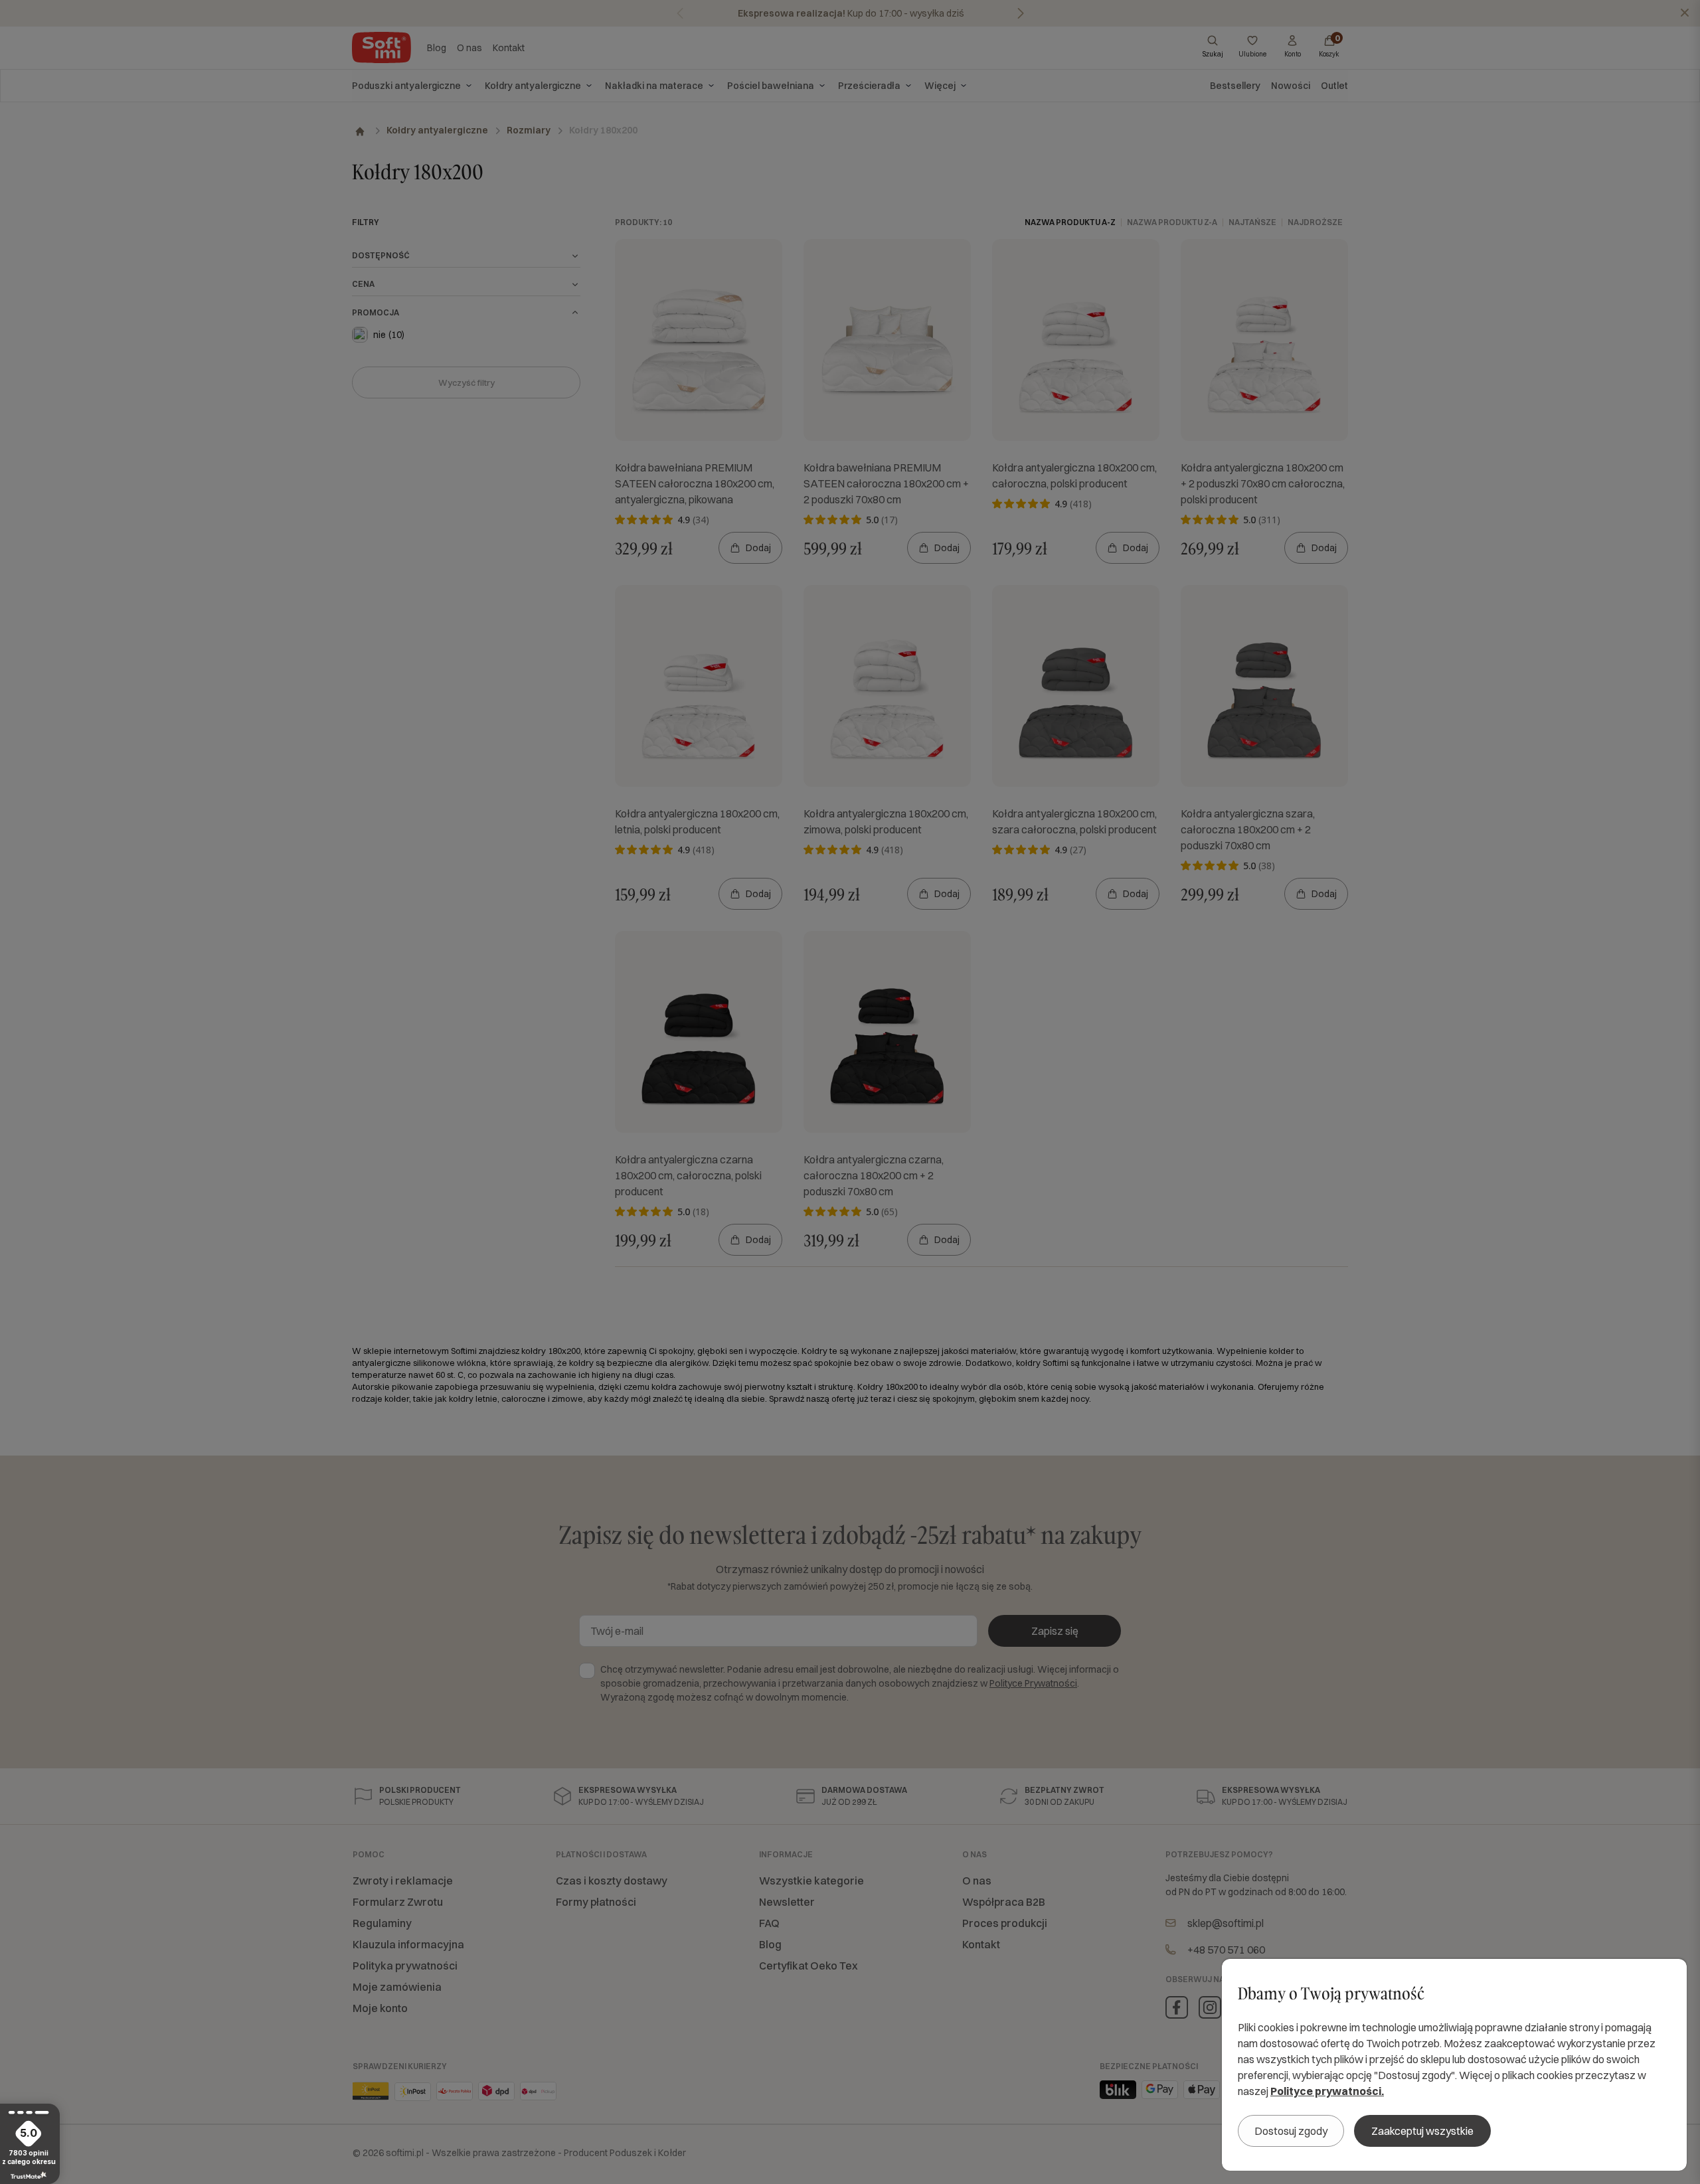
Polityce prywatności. (1327, 2091)
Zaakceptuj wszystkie (1422, 2131)
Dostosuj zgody (1291, 2131)
